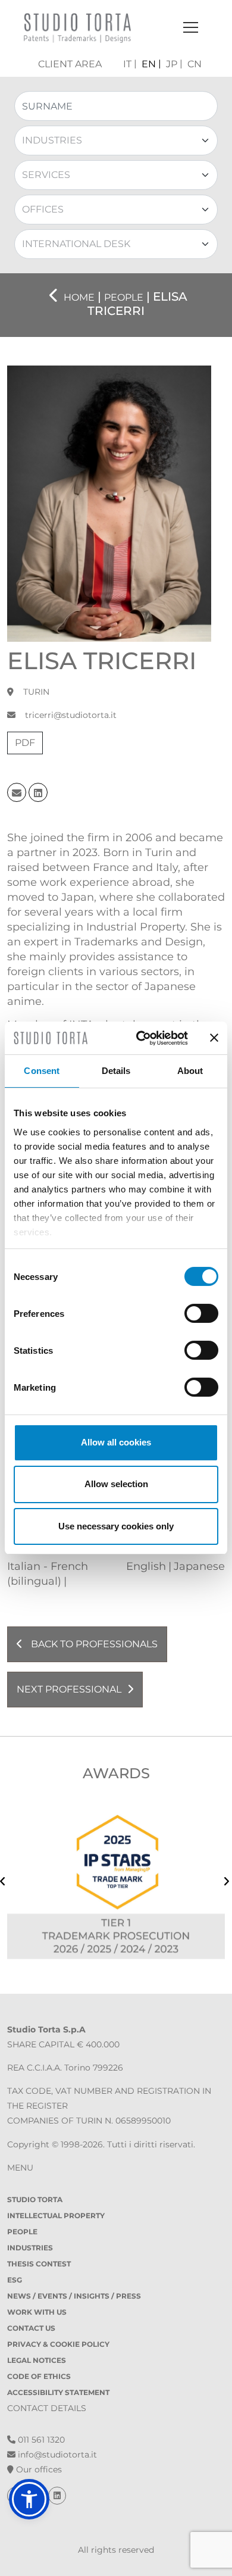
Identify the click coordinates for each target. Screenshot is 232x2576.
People (22, 2232)
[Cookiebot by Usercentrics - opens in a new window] (141, 1038)
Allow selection (116, 1484)
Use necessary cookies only (116, 1526)
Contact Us (31, 2328)
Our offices (38, 2469)
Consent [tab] (42, 1071)
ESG (15, 2280)
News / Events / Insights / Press (74, 2296)
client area (70, 64)
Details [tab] (116, 1071)
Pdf (25, 743)
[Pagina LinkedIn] (57, 2496)
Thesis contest (39, 2264)
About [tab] (190, 1071)
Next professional (69, 1689)
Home (79, 297)
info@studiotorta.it (56, 2455)
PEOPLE (124, 297)
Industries (30, 2248)
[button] (29, 2499)
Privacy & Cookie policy (58, 2344)
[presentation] (3, 1883)
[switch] (201, 1313)
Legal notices (37, 2360)
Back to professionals (93, 1644)
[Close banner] (214, 1038)
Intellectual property (56, 2216)
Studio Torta (35, 2199)
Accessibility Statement (58, 2392)
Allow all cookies (116, 1442)
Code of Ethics (39, 2376)
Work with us (37, 2312)
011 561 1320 (40, 2440)
